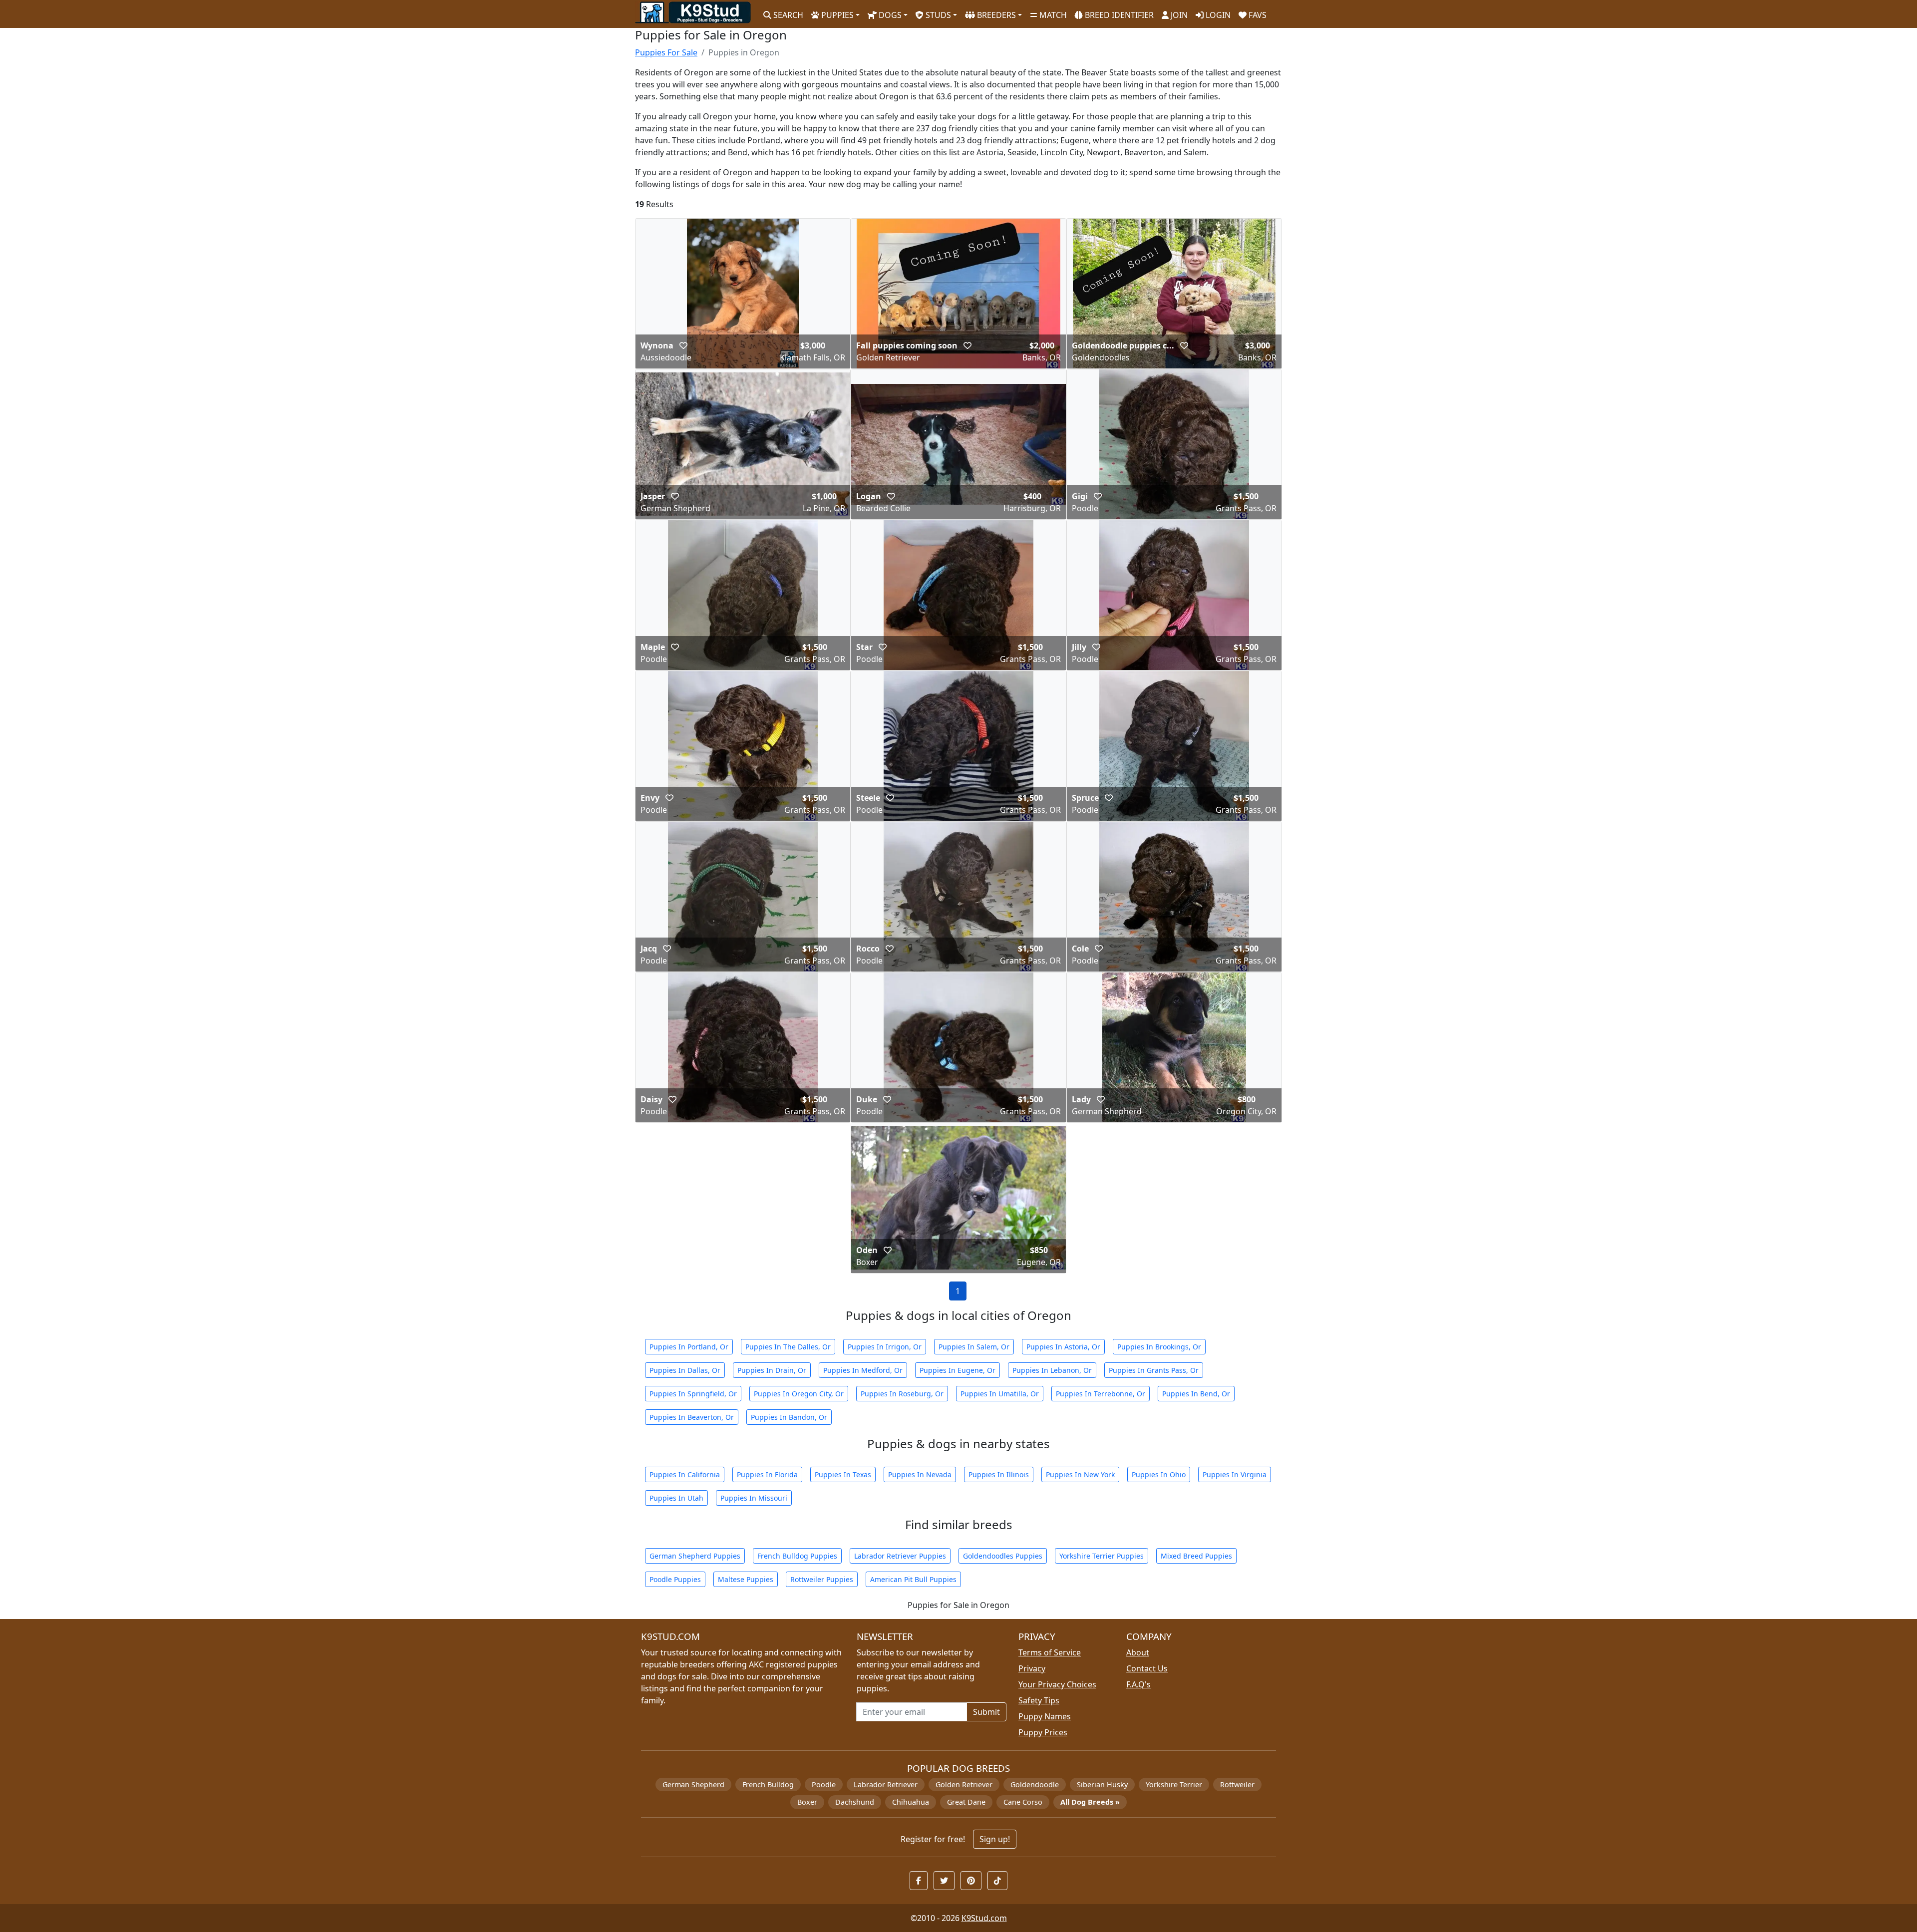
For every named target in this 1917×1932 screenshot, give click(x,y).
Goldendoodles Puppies (1003, 1556)
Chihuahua (911, 1802)
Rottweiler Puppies (822, 1579)
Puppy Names (1045, 1716)
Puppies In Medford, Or (863, 1370)
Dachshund (855, 1802)
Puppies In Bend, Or (1196, 1394)
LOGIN (1217, 15)
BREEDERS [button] (995, 15)
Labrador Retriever (886, 1784)
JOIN (1178, 15)
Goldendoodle (1035, 1784)
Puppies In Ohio (1159, 1474)
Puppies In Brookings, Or (1159, 1347)
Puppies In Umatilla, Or (1000, 1394)
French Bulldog (768, 1784)
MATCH (1052, 15)
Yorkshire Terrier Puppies (1102, 1556)
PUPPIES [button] (836, 15)
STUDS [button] (937, 15)
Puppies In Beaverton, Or (692, 1417)
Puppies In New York (1080, 1474)
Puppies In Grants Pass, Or (1154, 1370)
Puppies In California (685, 1474)
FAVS (1257, 15)
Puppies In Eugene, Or (958, 1370)
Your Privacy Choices (1057, 1684)
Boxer (807, 1802)
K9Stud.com (984, 1918)
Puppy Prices (1043, 1732)
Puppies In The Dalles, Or (788, 1347)
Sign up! (995, 1839)
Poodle (824, 1784)
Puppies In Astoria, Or (1063, 1347)
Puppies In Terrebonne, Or (1101, 1394)
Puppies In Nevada (920, 1474)
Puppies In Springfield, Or (693, 1394)
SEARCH (787, 15)
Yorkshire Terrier (1174, 1784)
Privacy (1032, 1668)
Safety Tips (1039, 1700)
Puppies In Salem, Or (974, 1347)
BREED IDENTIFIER (1118, 15)
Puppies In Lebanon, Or (1052, 1370)
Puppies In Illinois (999, 1474)
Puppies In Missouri (754, 1498)
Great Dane (966, 1802)
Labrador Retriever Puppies (900, 1556)
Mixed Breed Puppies (1196, 1556)
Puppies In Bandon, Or (789, 1417)
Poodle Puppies (675, 1579)
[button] (683, 345)
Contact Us (1147, 1668)
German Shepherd (693, 1784)
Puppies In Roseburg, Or (902, 1394)
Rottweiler (1237, 1784)
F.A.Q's (1138, 1684)
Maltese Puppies (746, 1579)
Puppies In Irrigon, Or (885, 1347)
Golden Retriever (964, 1784)
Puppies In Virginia (1235, 1474)
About (1138, 1652)
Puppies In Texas (843, 1474)
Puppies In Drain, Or (772, 1370)
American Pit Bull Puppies (913, 1579)
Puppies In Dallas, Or (685, 1370)
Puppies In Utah (676, 1498)
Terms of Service (1050, 1652)
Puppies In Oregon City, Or (799, 1394)
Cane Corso (1023, 1802)
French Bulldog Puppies (797, 1556)
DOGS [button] (889, 15)
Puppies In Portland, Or (689, 1347)
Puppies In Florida (767, 1474)
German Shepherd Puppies (695, 1556)
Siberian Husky (1102, 1784)
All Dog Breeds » (1090, 1802)
